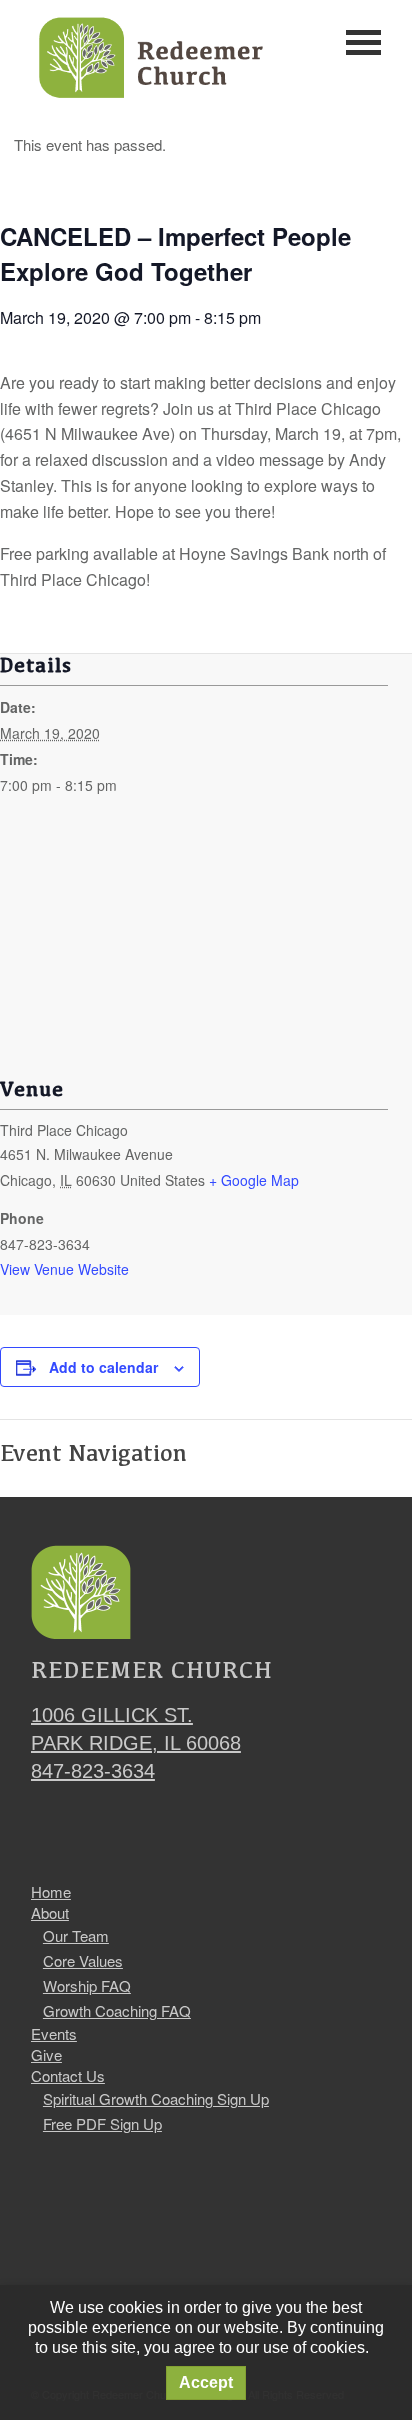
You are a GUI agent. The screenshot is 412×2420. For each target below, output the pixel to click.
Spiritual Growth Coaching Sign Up (156, 2098)
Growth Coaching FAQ (117, 2010)
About (50, 1913)
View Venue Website (64, 1269)
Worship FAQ (87, 1985)
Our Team (76, 1935)
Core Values (83, 1960)
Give (46, 2055)
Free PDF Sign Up (102, 2123)
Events (54, 2034)
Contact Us (68, 2076)
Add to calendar (103, 1367)
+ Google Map (254, 1180)
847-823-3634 (93, 1771)
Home (51, 1892)
